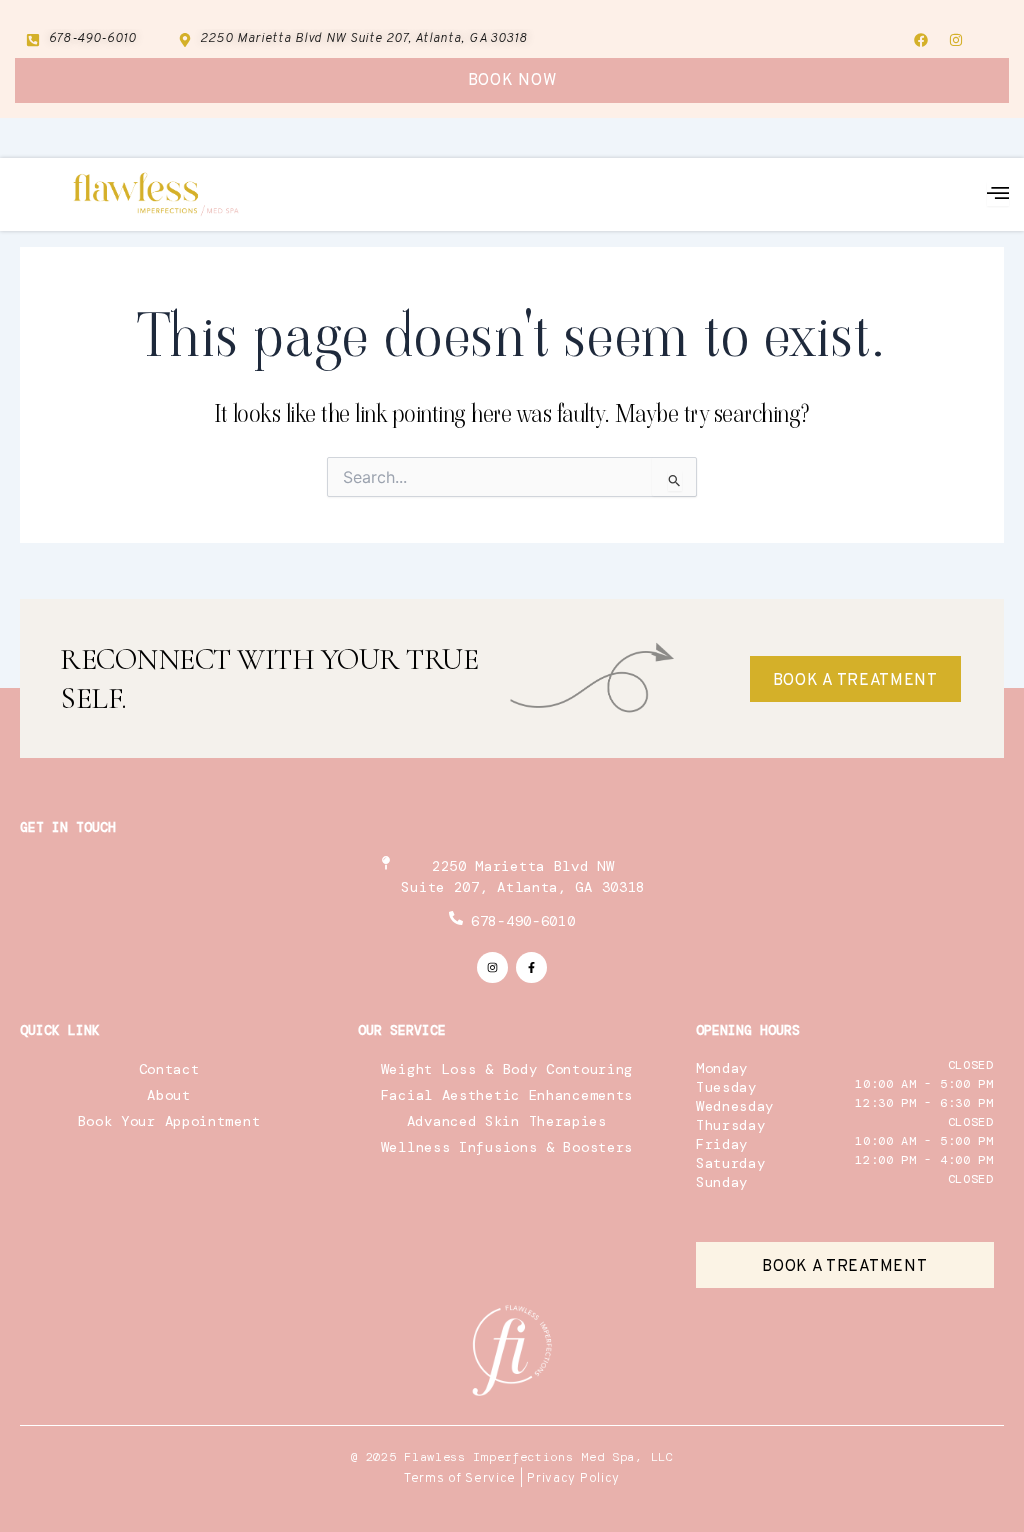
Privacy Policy (573, 1479)
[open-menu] (998, 194)
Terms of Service (460, 1479)
